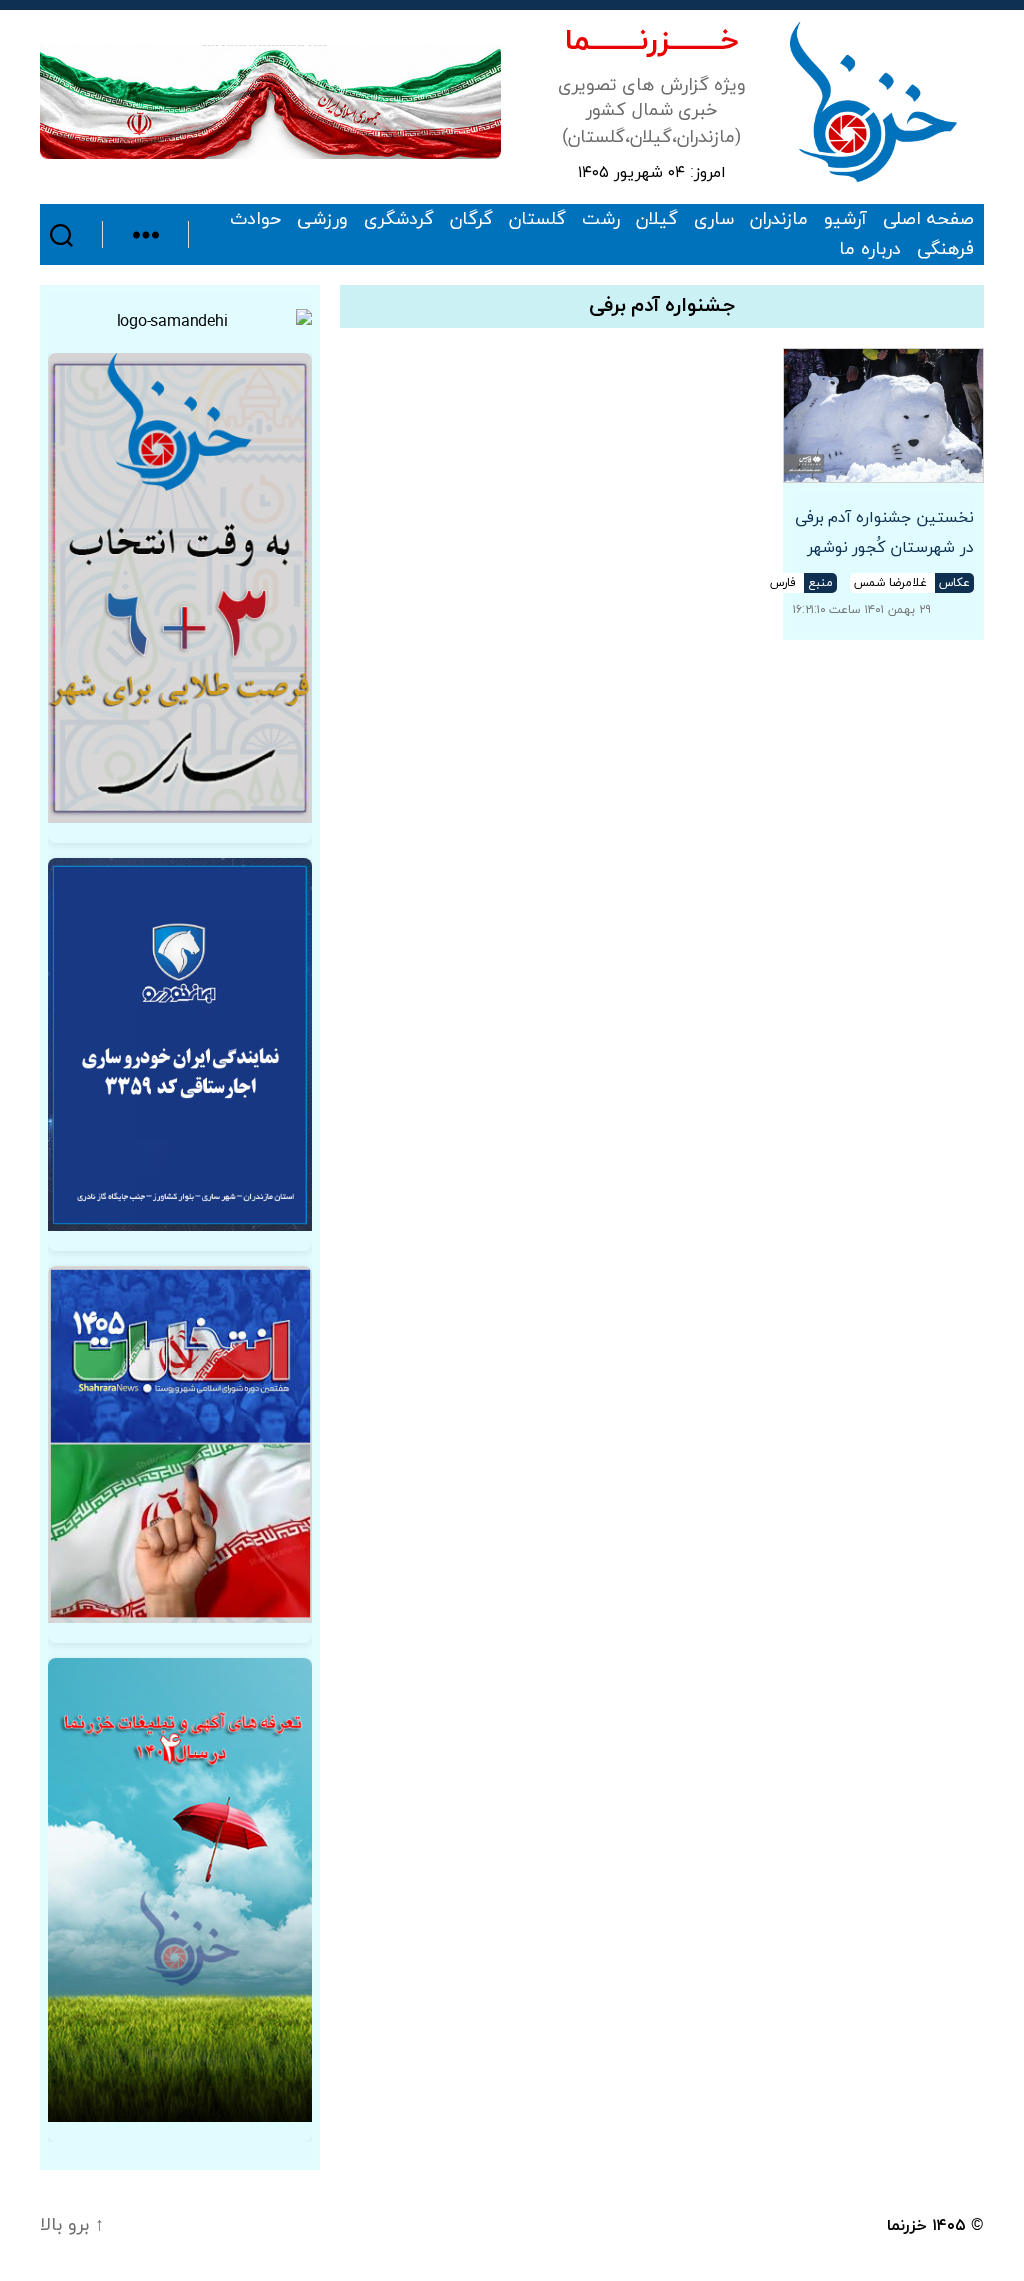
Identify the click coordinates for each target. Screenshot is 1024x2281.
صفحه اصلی (928, 220)
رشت (601, 220)
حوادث (255, 220)
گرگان (471, 220)
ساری (714, 220)
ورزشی (322, 220)
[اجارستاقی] (180, 1044)
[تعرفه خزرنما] (180, 1890)
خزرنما (907, 2226)
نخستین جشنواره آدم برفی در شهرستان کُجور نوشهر (884, 533)
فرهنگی (945, 250)
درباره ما (870, 250)
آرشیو (845, 220)
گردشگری (399, 220)
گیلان (657, 220)
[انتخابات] (180, 588)
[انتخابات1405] (180, 1444)
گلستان (537, 220)
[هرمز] (270, 101)
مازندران (779, 220)
